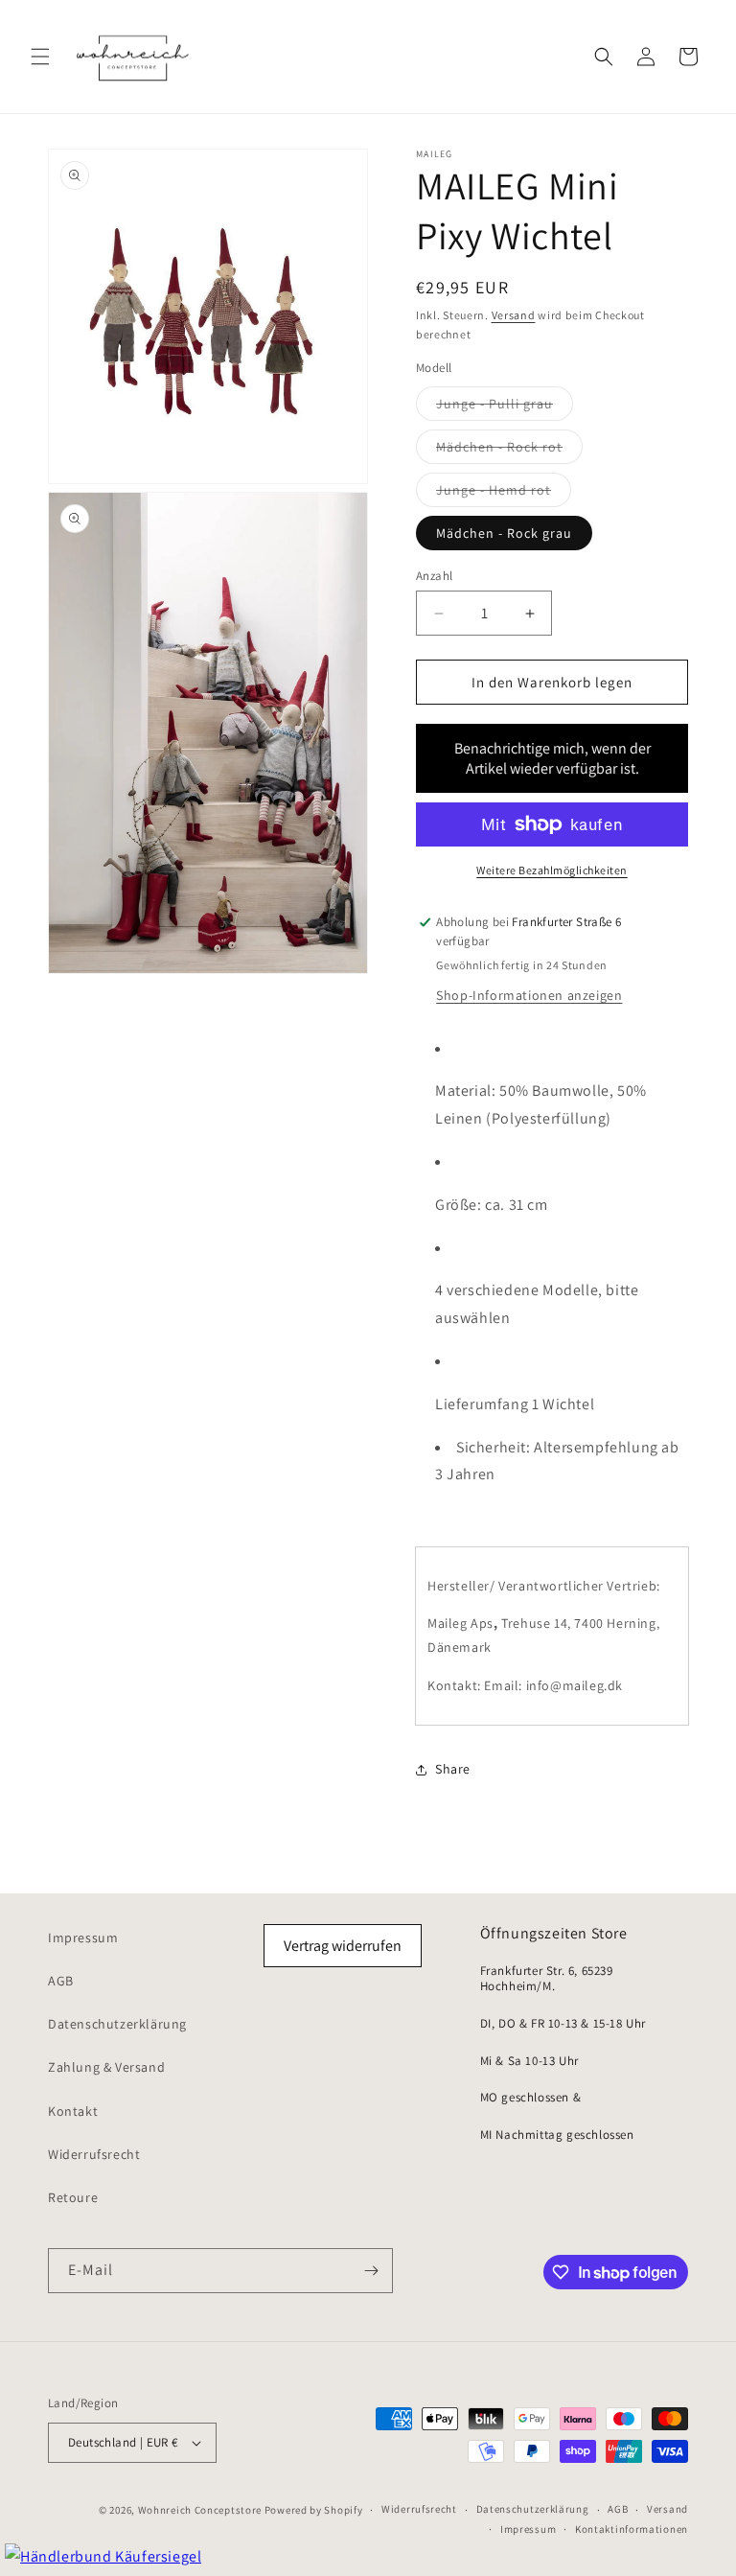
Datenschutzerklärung (117, 2024)
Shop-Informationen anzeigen (529, 995)
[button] (40, 57)
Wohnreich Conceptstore (200, 2510)
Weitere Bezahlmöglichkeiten (552, 870)
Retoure (73, 2197)
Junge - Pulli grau (505, 407)
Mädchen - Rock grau (504, 533)
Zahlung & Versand (106, 2067)
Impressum (83, 1938)
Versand (514, 315)
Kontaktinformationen (632, 2529)
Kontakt (73, 2111)
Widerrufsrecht (94, 2154)
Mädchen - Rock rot (509, 451)
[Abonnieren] (371, 2271)
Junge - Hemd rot (504, 494)
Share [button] (453, 1769)
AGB (61, 1981)
